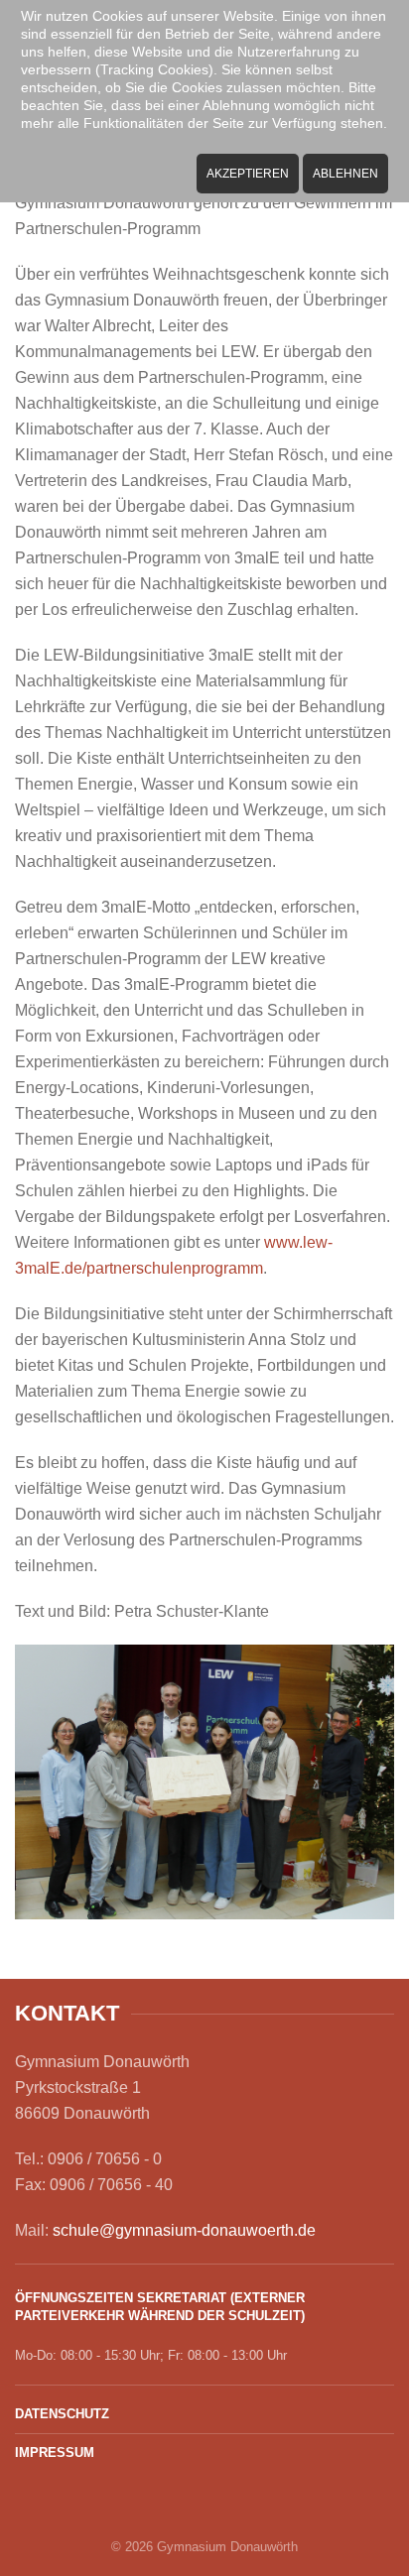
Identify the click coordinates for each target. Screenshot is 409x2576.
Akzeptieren (248, 174)
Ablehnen (345, 174)
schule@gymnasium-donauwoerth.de (184, 2230)
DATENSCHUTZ (62, 2414)
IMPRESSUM (55, 2453)
